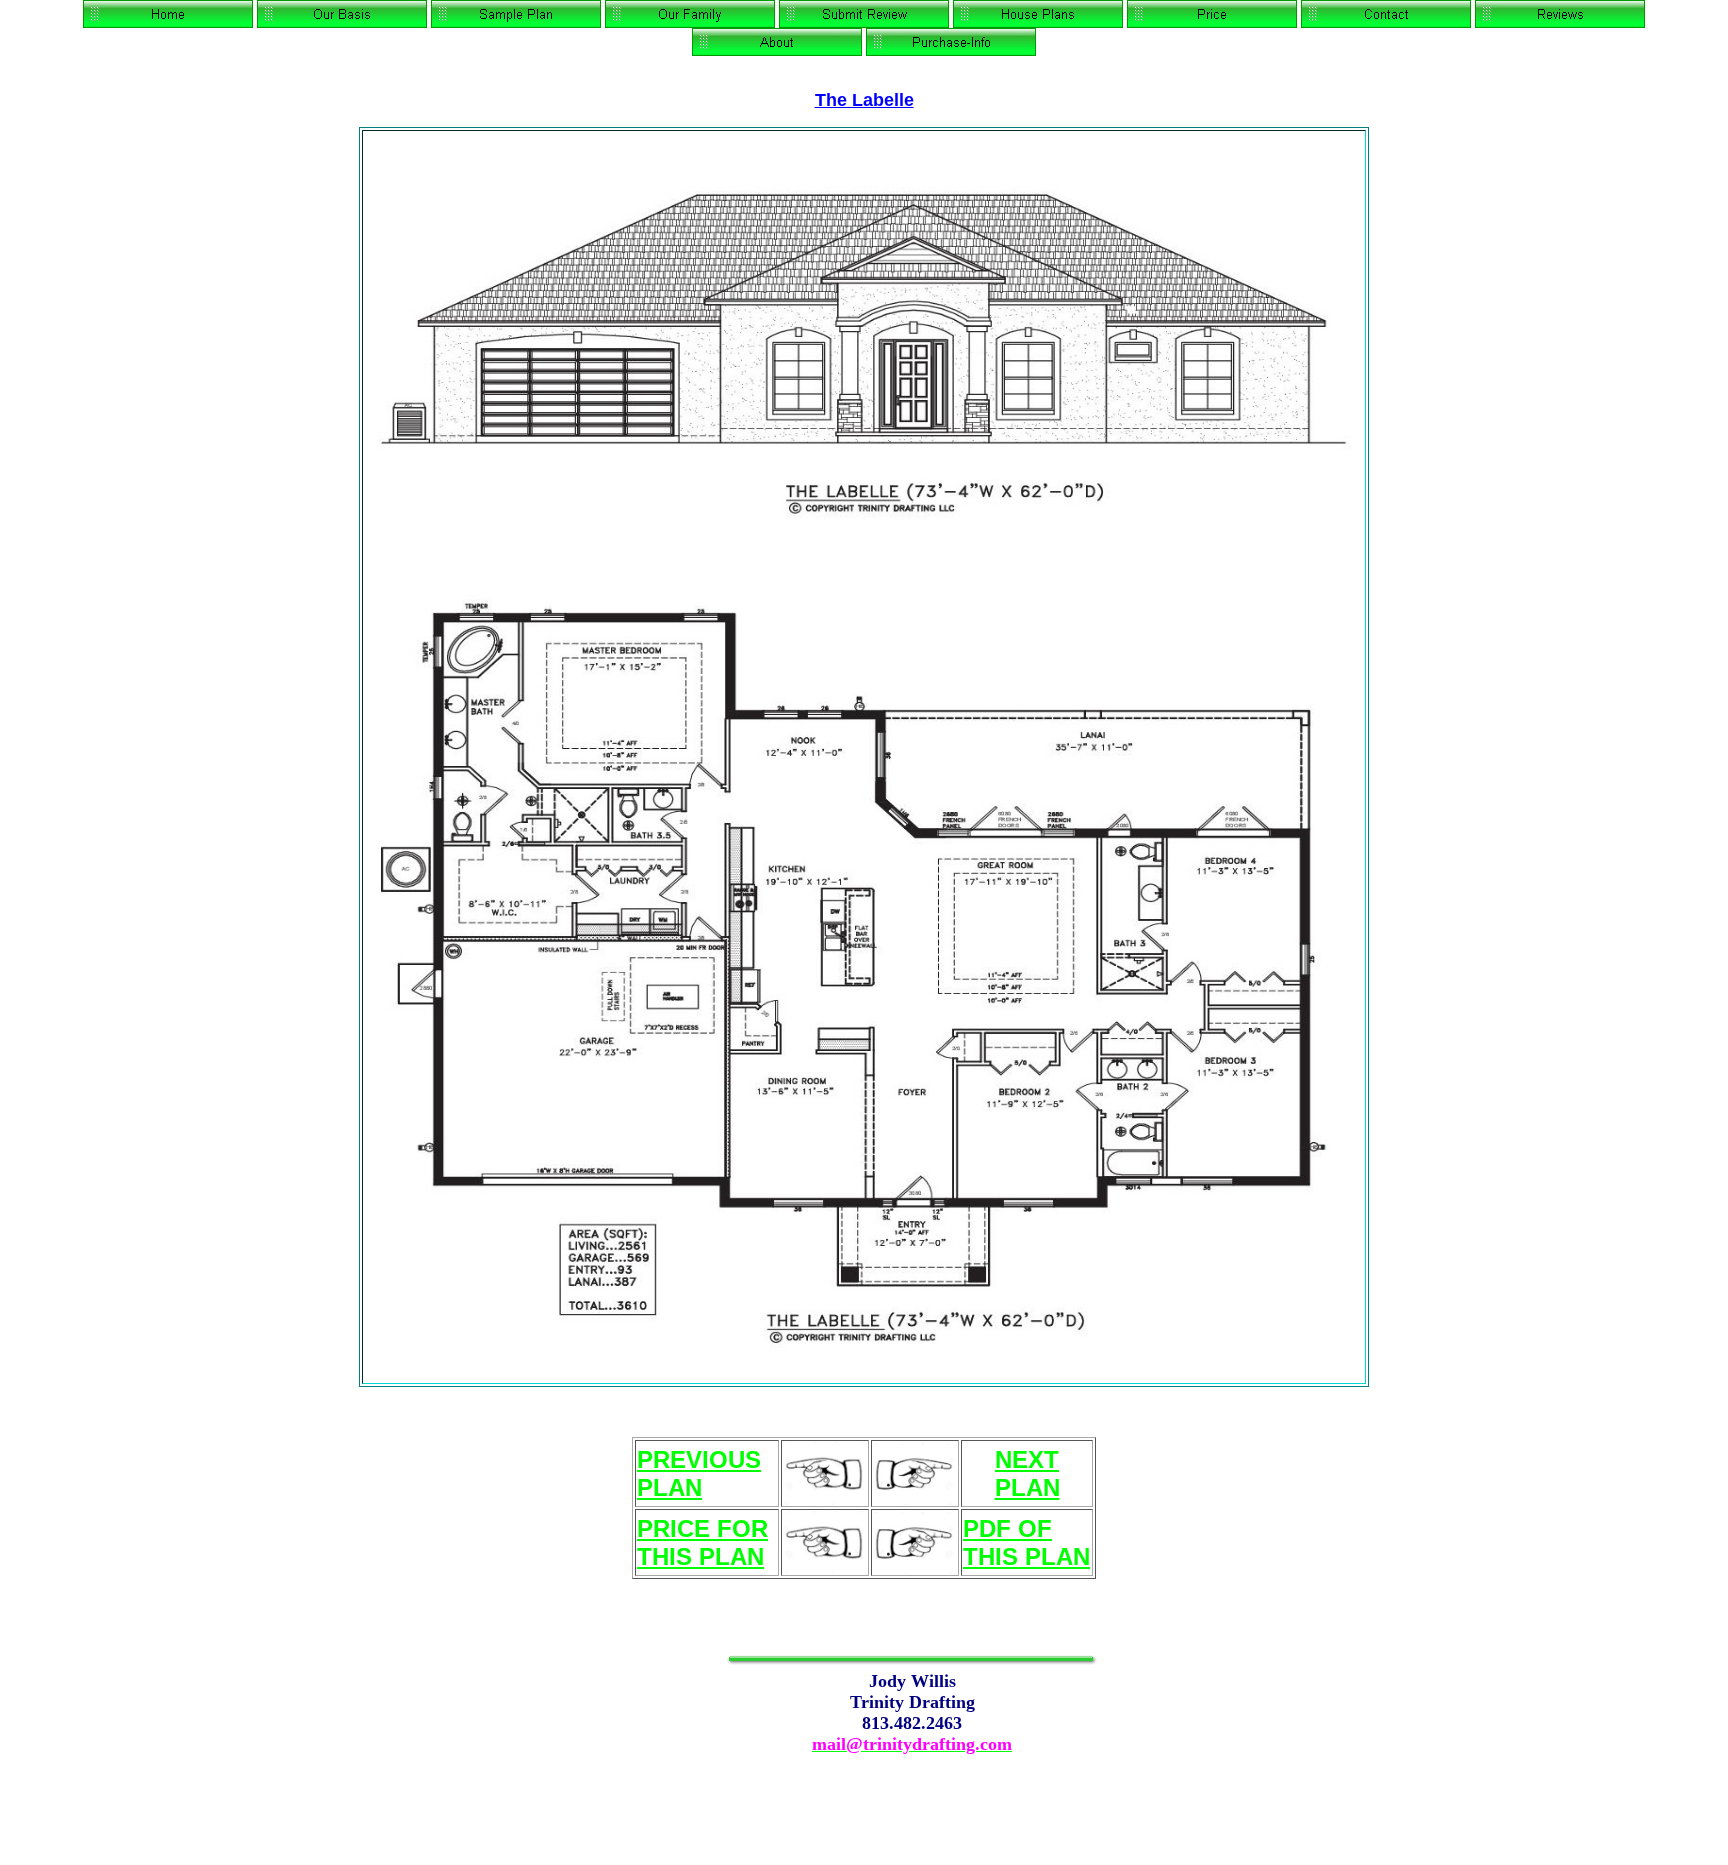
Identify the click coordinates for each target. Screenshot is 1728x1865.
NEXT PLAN (1027, 1473)
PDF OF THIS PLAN (1026, 1542)
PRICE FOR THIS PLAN (702, 1542)
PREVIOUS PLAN (699, 1473)
